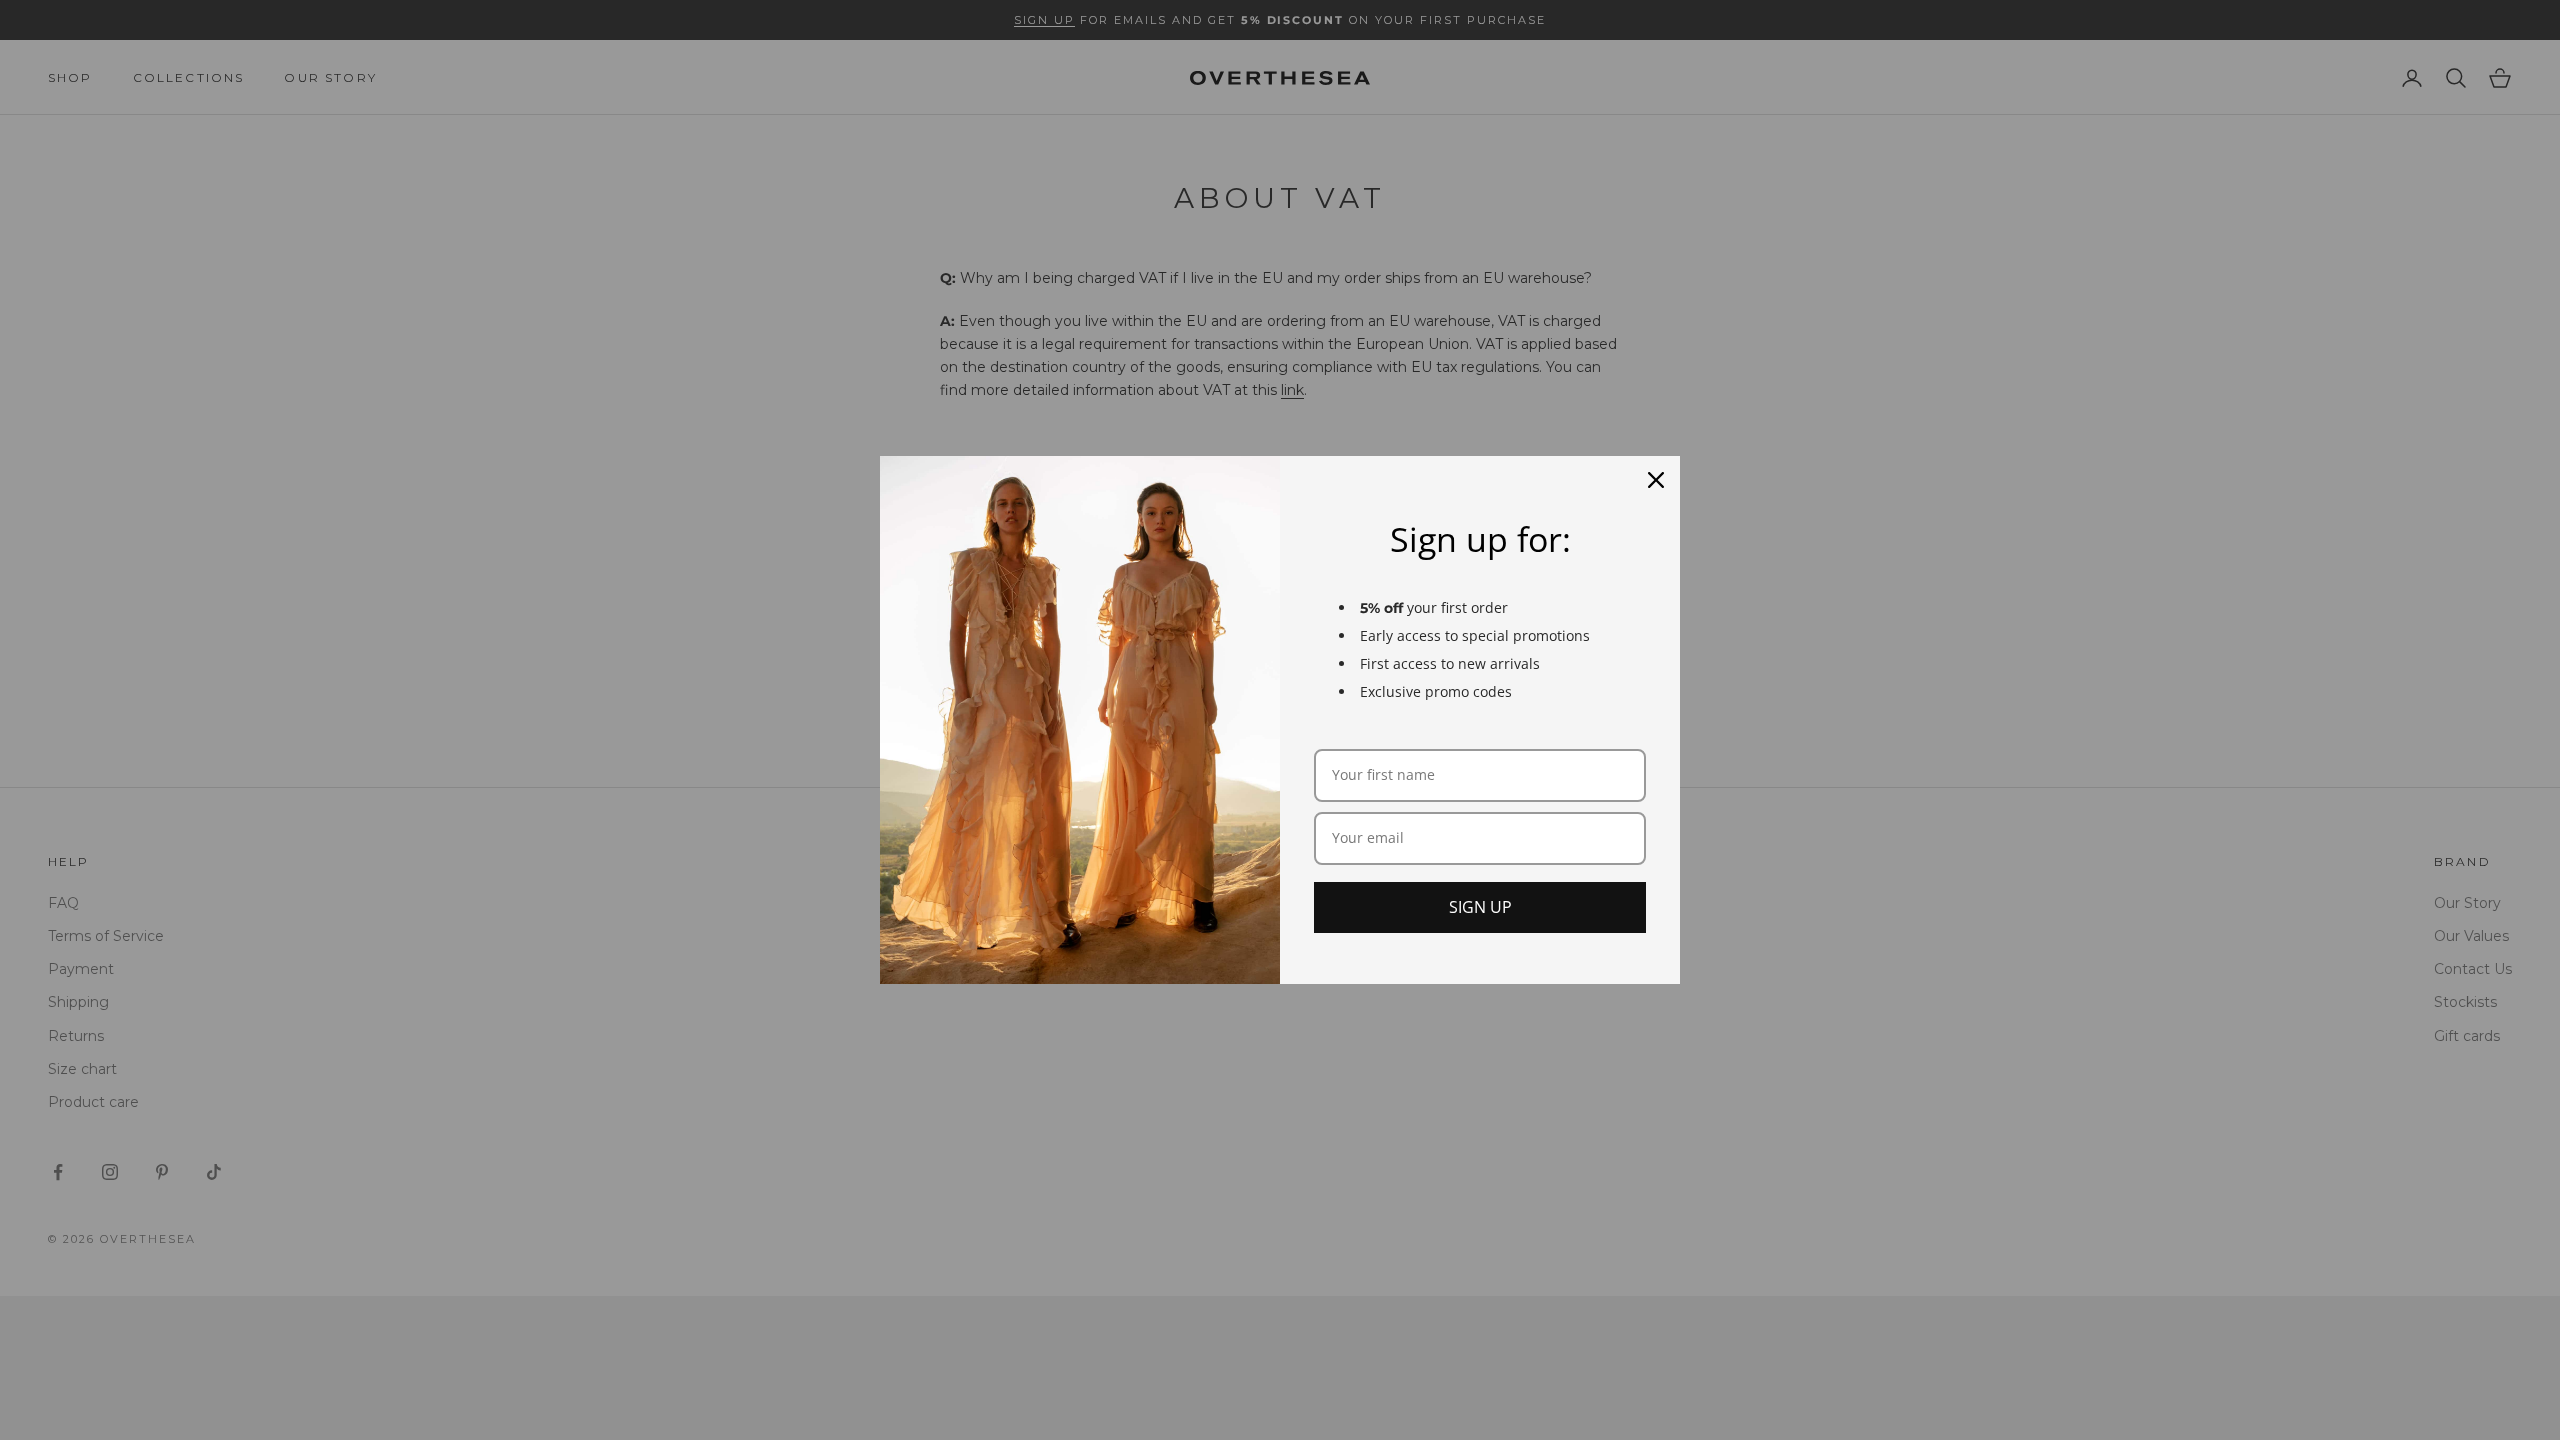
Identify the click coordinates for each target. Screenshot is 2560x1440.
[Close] (1656, 480)
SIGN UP (1480, 907)
